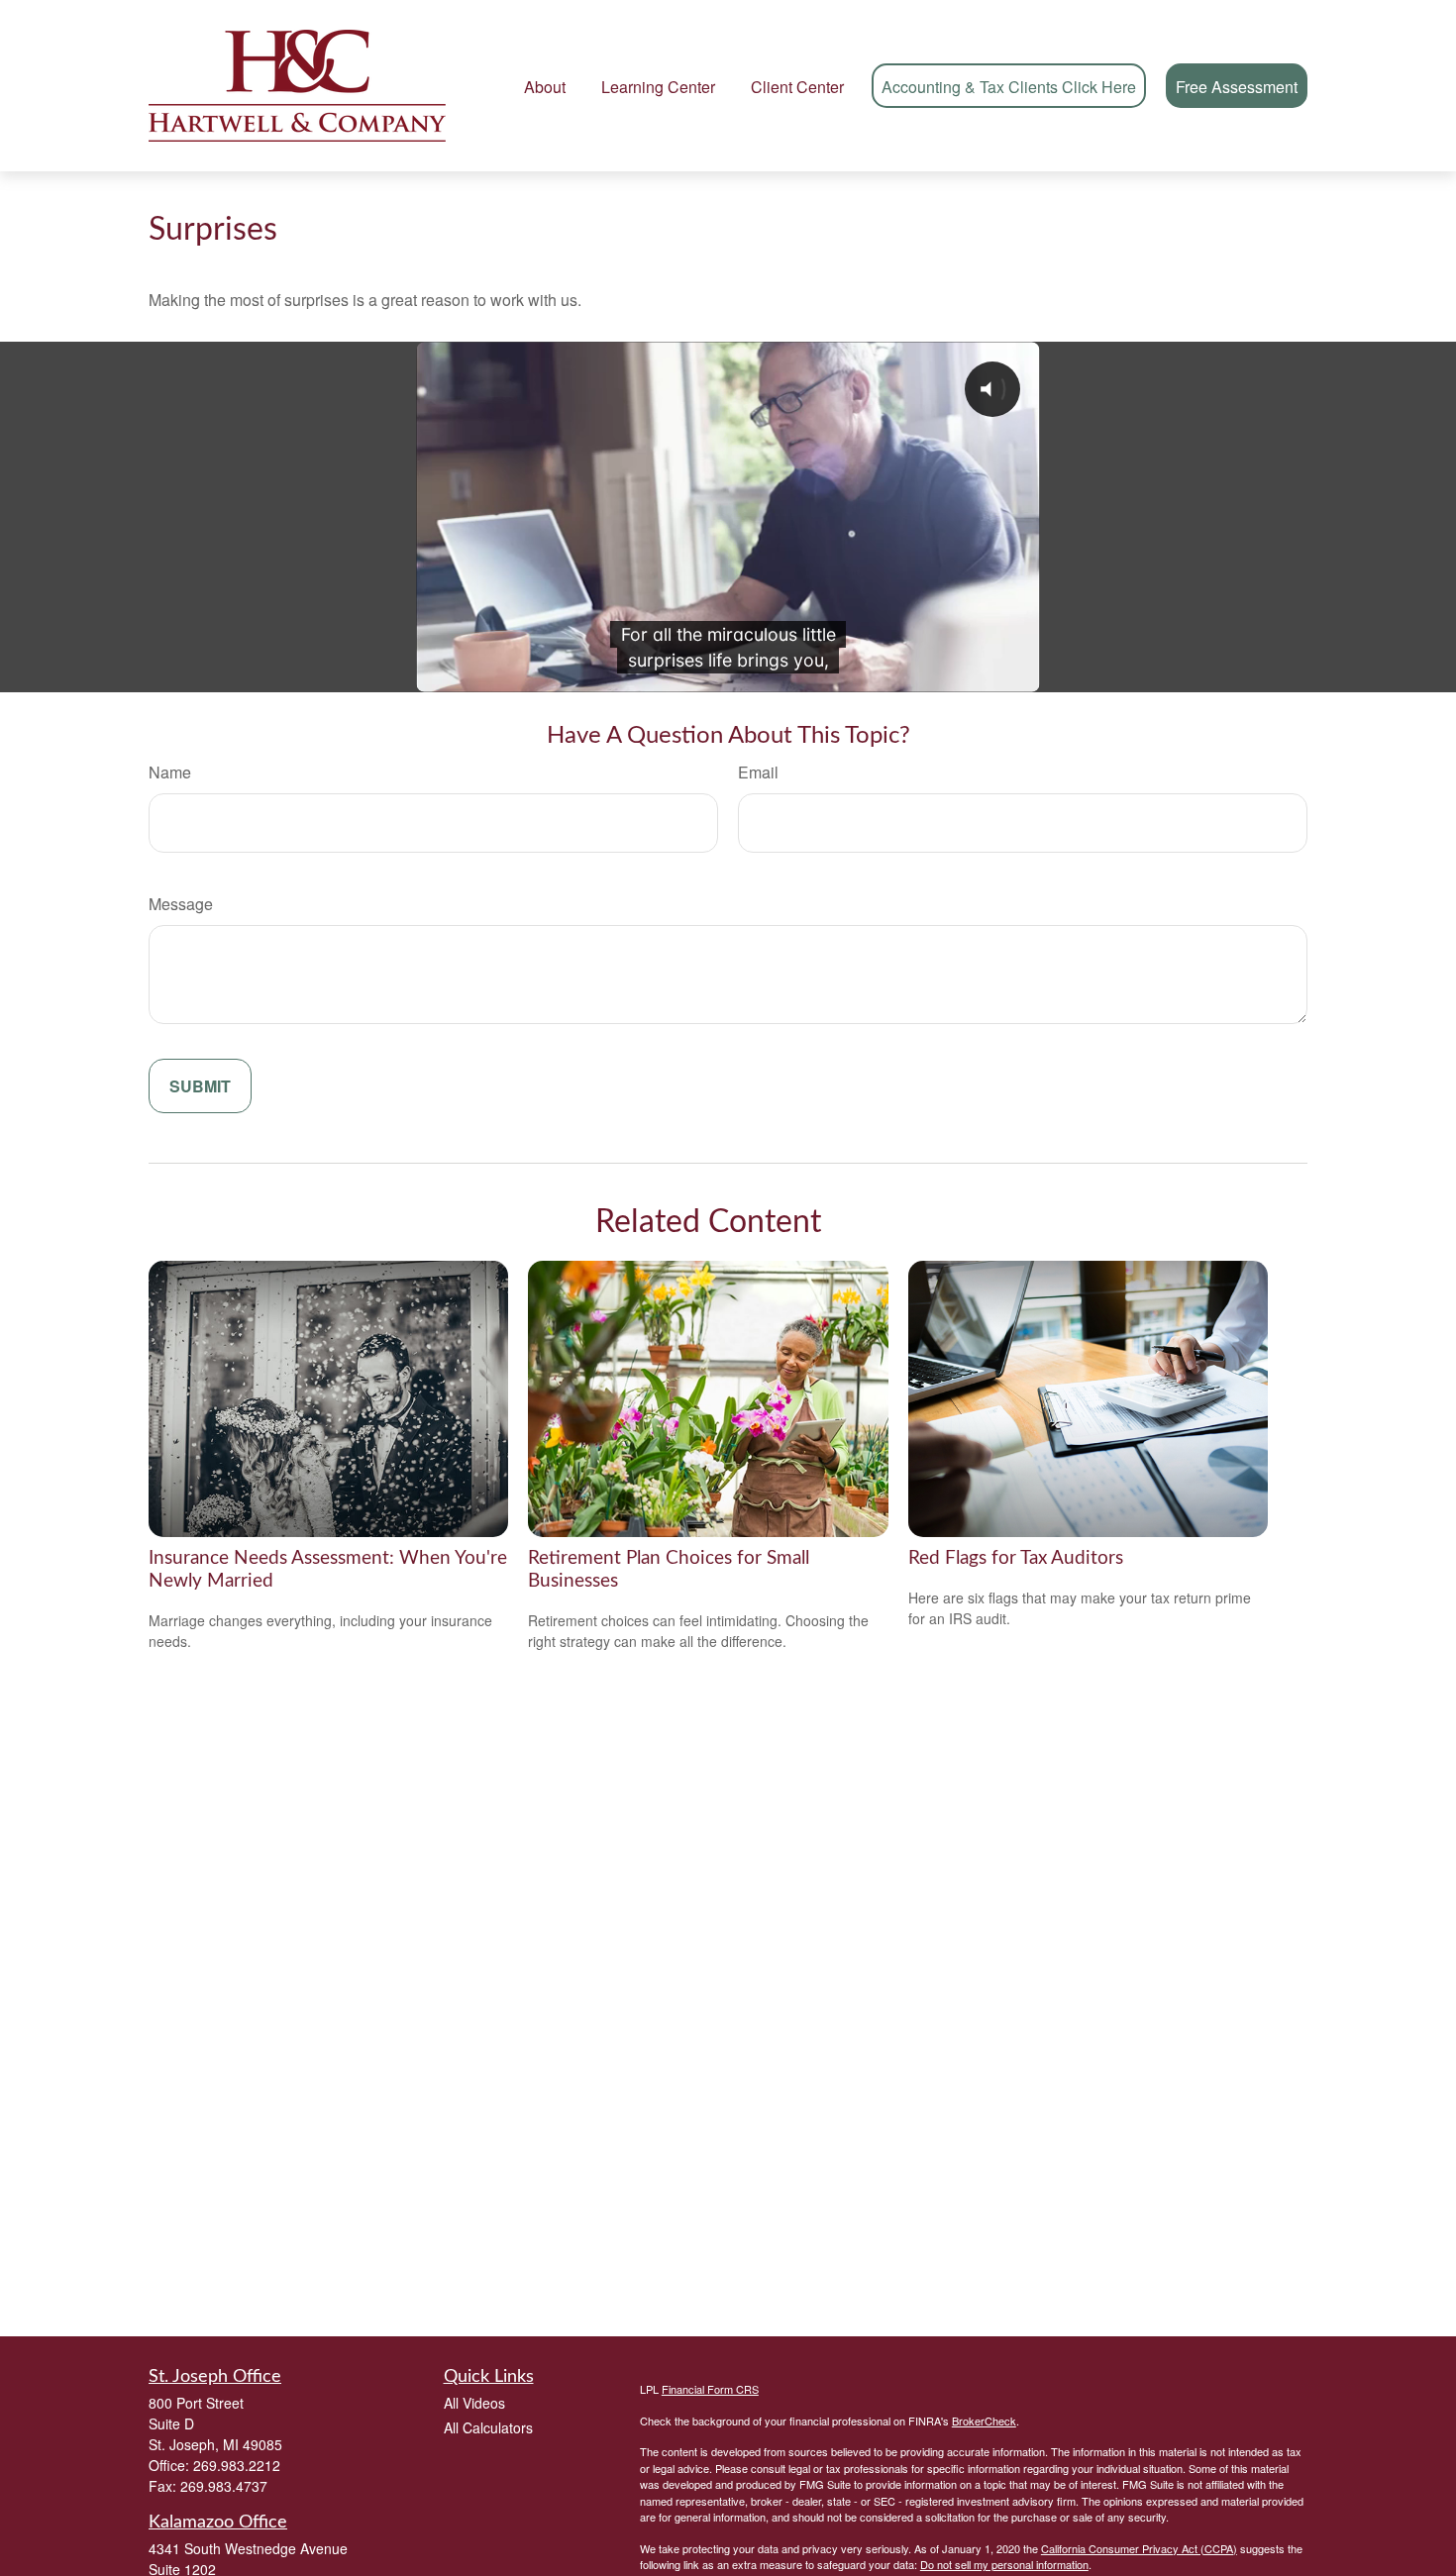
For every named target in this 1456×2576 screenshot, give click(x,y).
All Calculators (488, 2427)
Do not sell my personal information (1004, 2564)
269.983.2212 (237, 2465)
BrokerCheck (984, 2421)
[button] (545, 86)
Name (170, 772)
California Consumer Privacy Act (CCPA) (1139, 2548)
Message (181, 904)
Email (758, 772)
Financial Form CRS (710, 2389)
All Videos (474, 2403)
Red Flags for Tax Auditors (1016, 1558)
